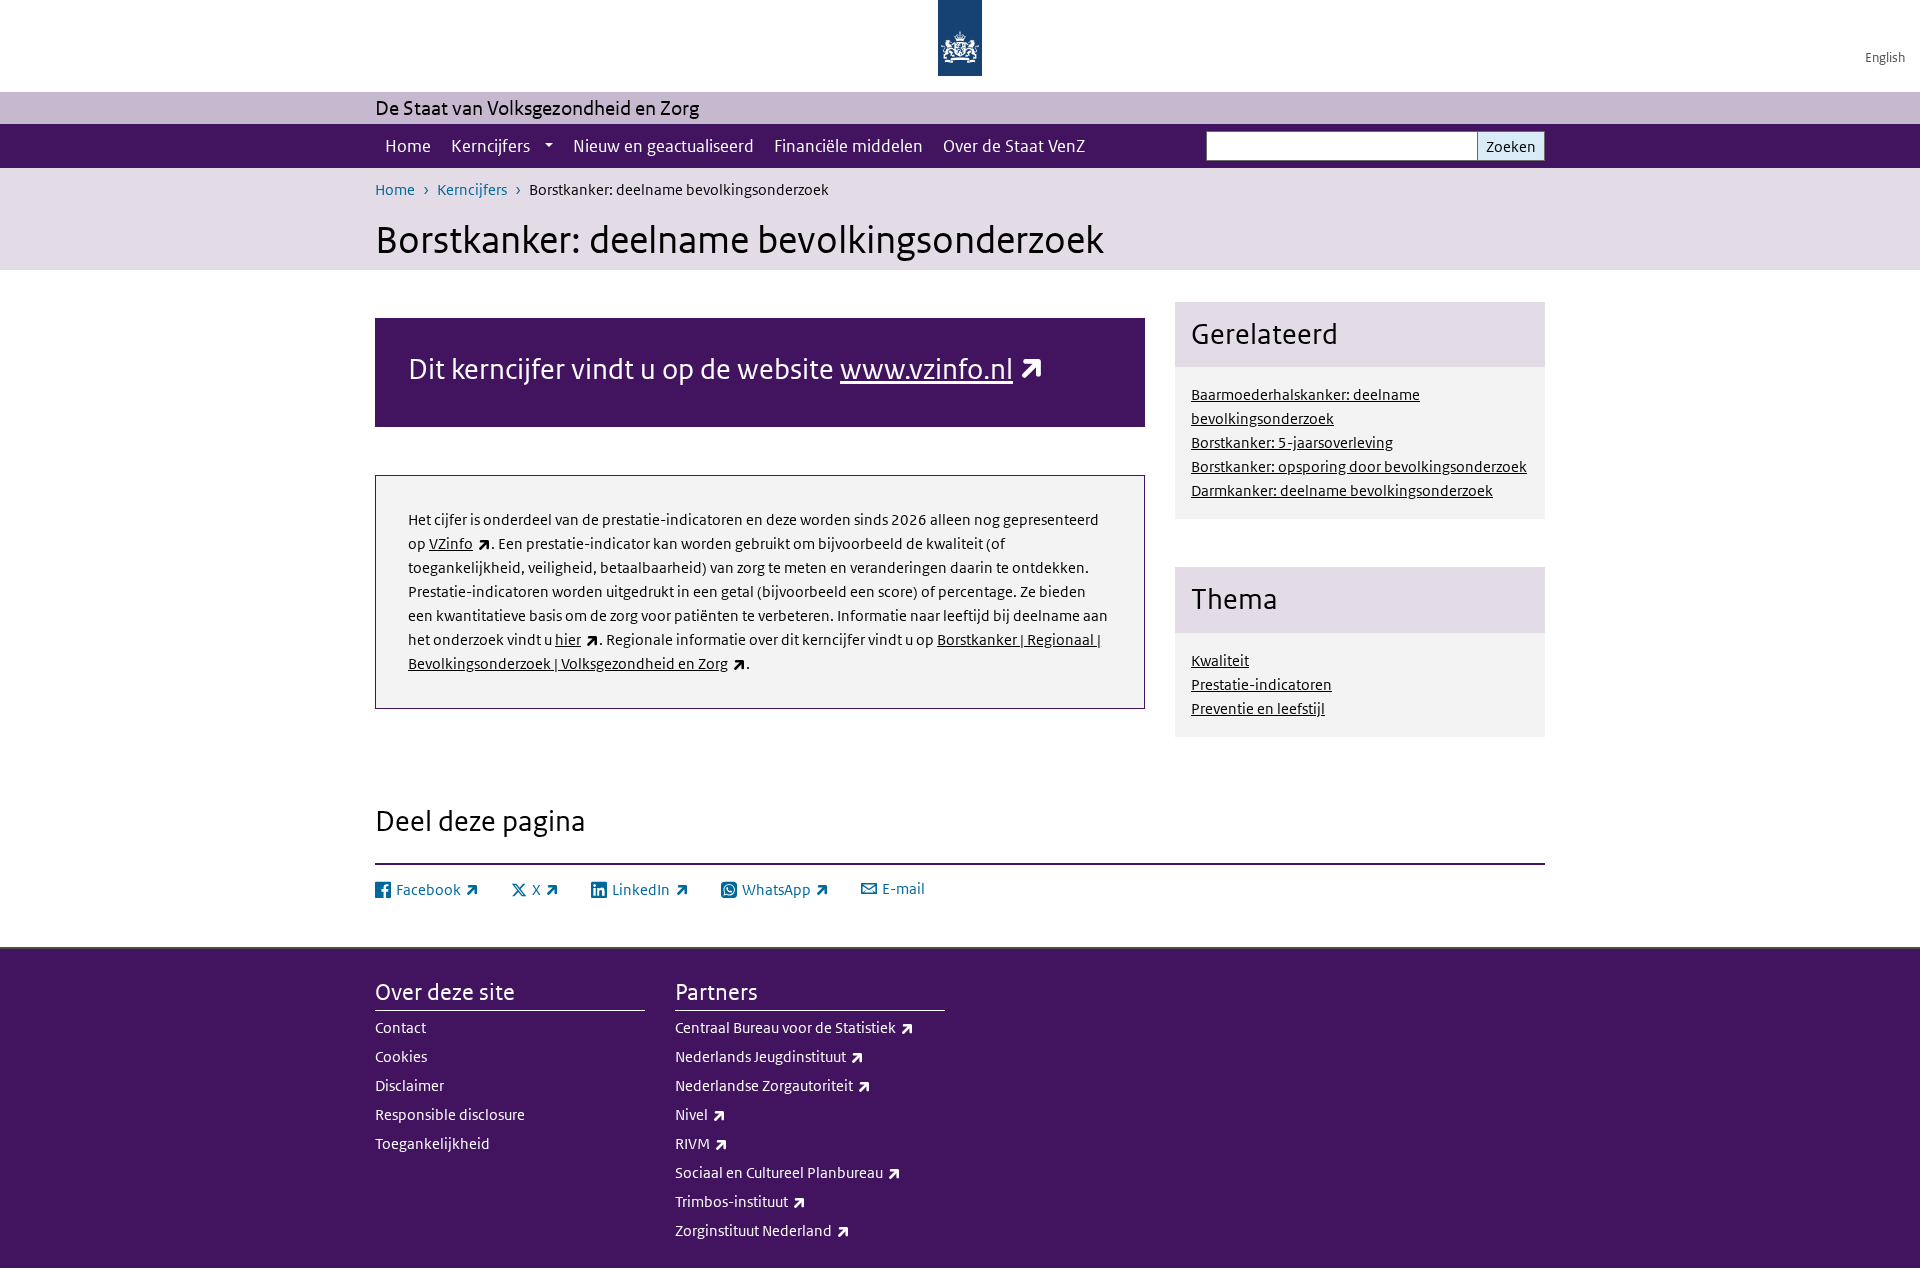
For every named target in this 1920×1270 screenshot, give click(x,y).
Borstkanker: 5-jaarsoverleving (1292, 442)
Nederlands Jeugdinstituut (810, 1056)
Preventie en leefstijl (1258, 708)
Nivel (744, 1114)
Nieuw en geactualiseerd (663, 146)
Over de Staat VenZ (1014, 146)
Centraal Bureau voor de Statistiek (810, 1027)
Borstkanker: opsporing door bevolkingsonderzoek (1359, 466)
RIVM (745, 1143)
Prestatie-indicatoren (1261, 684)
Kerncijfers (490, 146)
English (1885, 57)
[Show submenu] (549, 146)
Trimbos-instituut (784, 1201)
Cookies (401, 1056)
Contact (400, 1027)
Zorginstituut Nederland (806, 1230)
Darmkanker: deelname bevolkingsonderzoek (1342, 490)
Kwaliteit (1220, 660)
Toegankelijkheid (432, 1143)
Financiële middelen (848, 146)
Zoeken (1511, 146)
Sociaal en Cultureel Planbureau (810, 1172)
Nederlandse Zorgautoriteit (810, 1085)
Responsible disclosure (450, 1114)
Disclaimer (409, 1085)
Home (408, 146)
